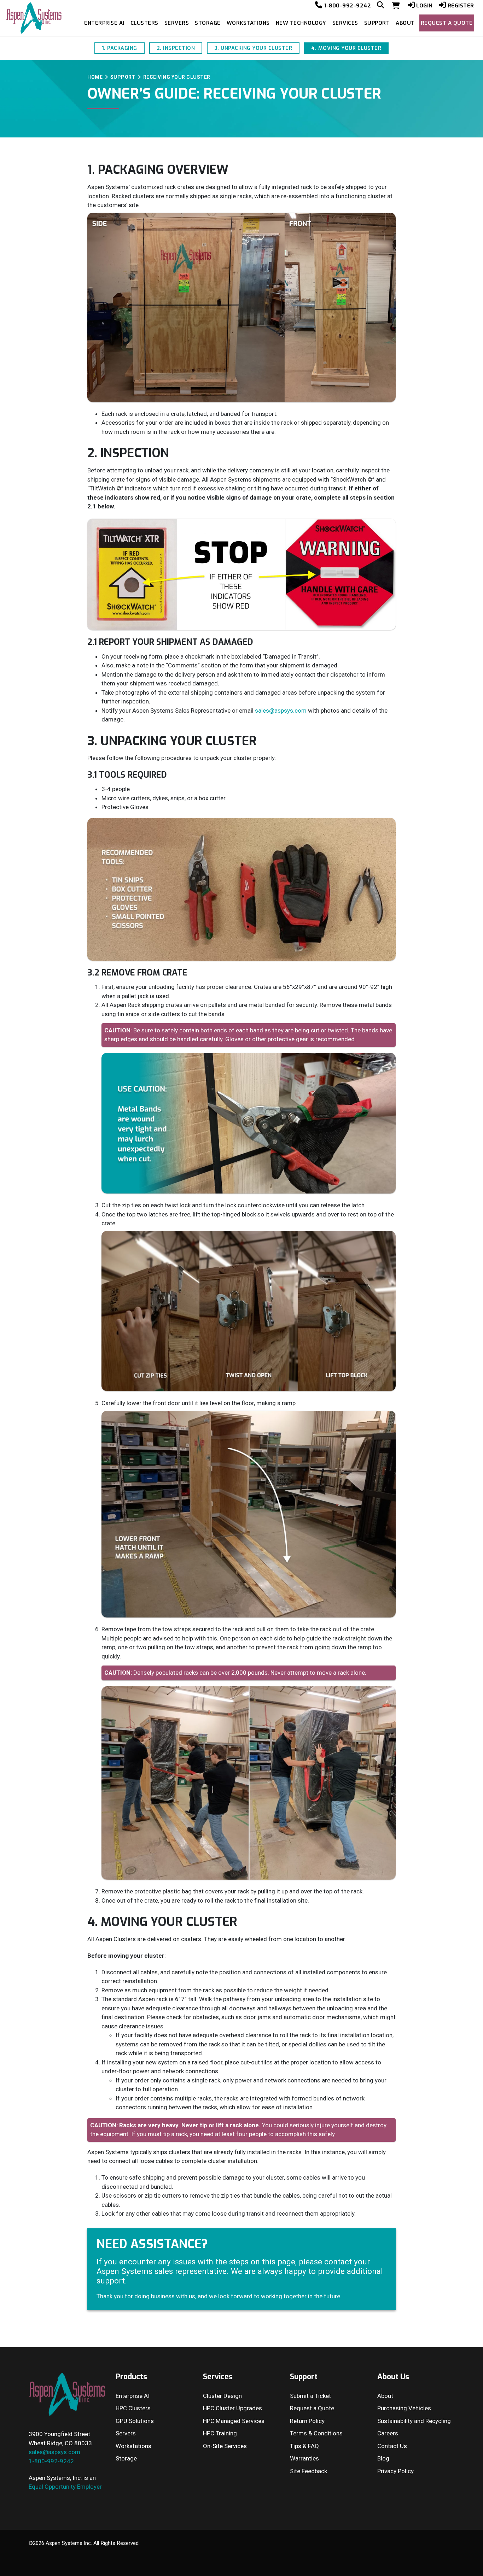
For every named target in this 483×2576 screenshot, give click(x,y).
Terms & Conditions (316, 2433)
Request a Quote (447, 23)
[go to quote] (397, 6)
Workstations (248, 23)
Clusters (144, 23)
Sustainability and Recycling (414, 2421)
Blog (383, 2458)
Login (424, 6)
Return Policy (307, 2421)
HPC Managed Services (234, 2421)
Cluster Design (222, 2396)
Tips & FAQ (304, 2446)
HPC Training (220, 2433)
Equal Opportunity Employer (65, 2487)
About (405, 23)
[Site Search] (381, 6)
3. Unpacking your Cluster (253, 48)
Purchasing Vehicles (404, 2408)
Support (377, 23)
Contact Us (392, 2446)
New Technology (301, 23)
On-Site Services (225, 2446)
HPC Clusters (133, 2408)
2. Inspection (176, 48)
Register (461, 6)
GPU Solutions (135, 2421)
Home (95, 77)
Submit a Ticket (310, 2396)
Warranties (304, 2458)
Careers (388, 2433)
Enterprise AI (104, 23)
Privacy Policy (395, 2471)
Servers (177, 23)
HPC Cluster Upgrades (232, 2408)
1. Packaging (120, 48)
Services (345, 23)
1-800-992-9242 (347, 6)
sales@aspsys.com (281, 711)
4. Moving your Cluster (346, 48)
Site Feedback (309, 2471)
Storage (208, 23)
